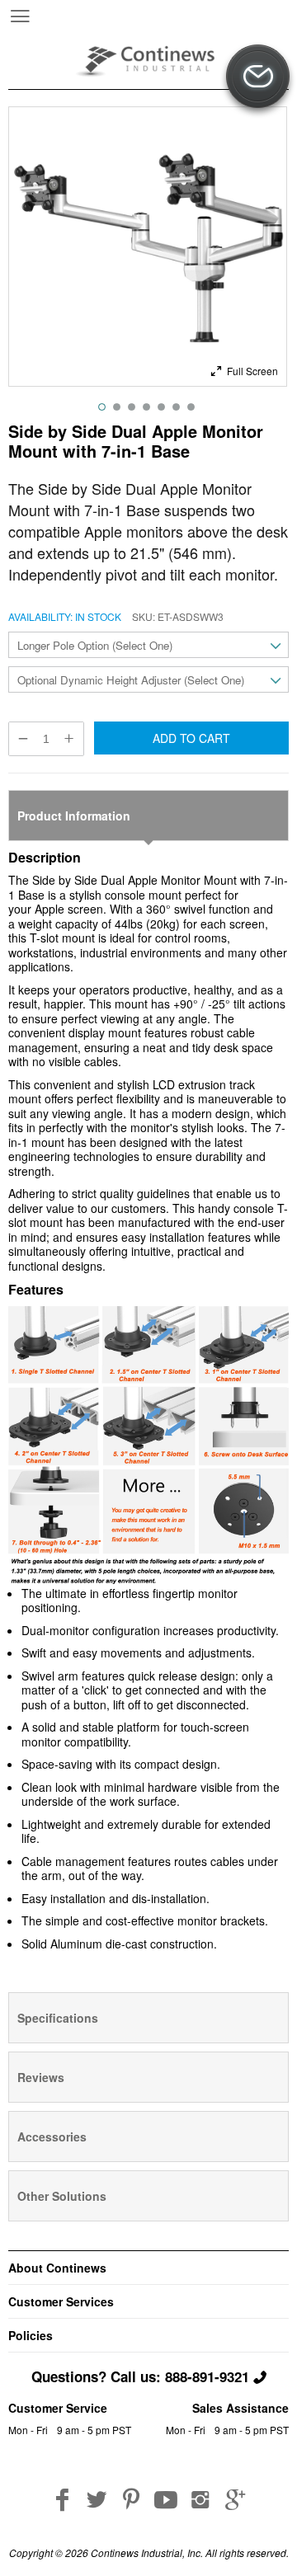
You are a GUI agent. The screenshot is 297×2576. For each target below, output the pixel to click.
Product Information (74, 816)
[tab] (148, 816)
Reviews (41, 2077)
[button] (244, 369)
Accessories (52, 2136)
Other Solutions (62, 2196)
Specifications (58, 2018)
